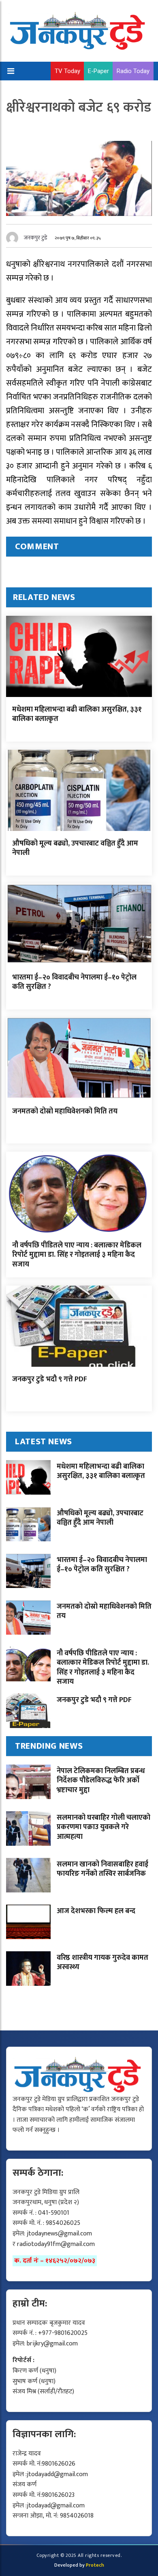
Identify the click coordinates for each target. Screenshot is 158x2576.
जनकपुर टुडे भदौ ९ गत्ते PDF (50, 1379)
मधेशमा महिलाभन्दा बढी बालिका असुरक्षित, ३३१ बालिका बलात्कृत (77, 714)
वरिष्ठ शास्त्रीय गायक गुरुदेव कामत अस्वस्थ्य (102, 1962)
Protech (95, 2565)
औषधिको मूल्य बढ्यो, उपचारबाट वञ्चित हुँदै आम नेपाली (75, 848)
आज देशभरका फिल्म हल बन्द (96, 1911)
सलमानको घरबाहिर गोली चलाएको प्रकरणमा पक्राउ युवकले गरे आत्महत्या (104, 1827)
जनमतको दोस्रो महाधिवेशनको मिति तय (65, 1111)
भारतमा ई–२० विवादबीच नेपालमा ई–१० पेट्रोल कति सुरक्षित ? (74, 982)
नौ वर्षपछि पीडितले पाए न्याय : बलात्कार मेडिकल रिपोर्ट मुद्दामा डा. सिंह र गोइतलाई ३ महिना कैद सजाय (77, 1255)
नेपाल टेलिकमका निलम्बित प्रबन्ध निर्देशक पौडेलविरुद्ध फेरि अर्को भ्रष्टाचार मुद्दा (101, 1781)
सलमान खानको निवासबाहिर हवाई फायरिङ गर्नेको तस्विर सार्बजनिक (102, 1869)
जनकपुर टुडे (36, 238)
